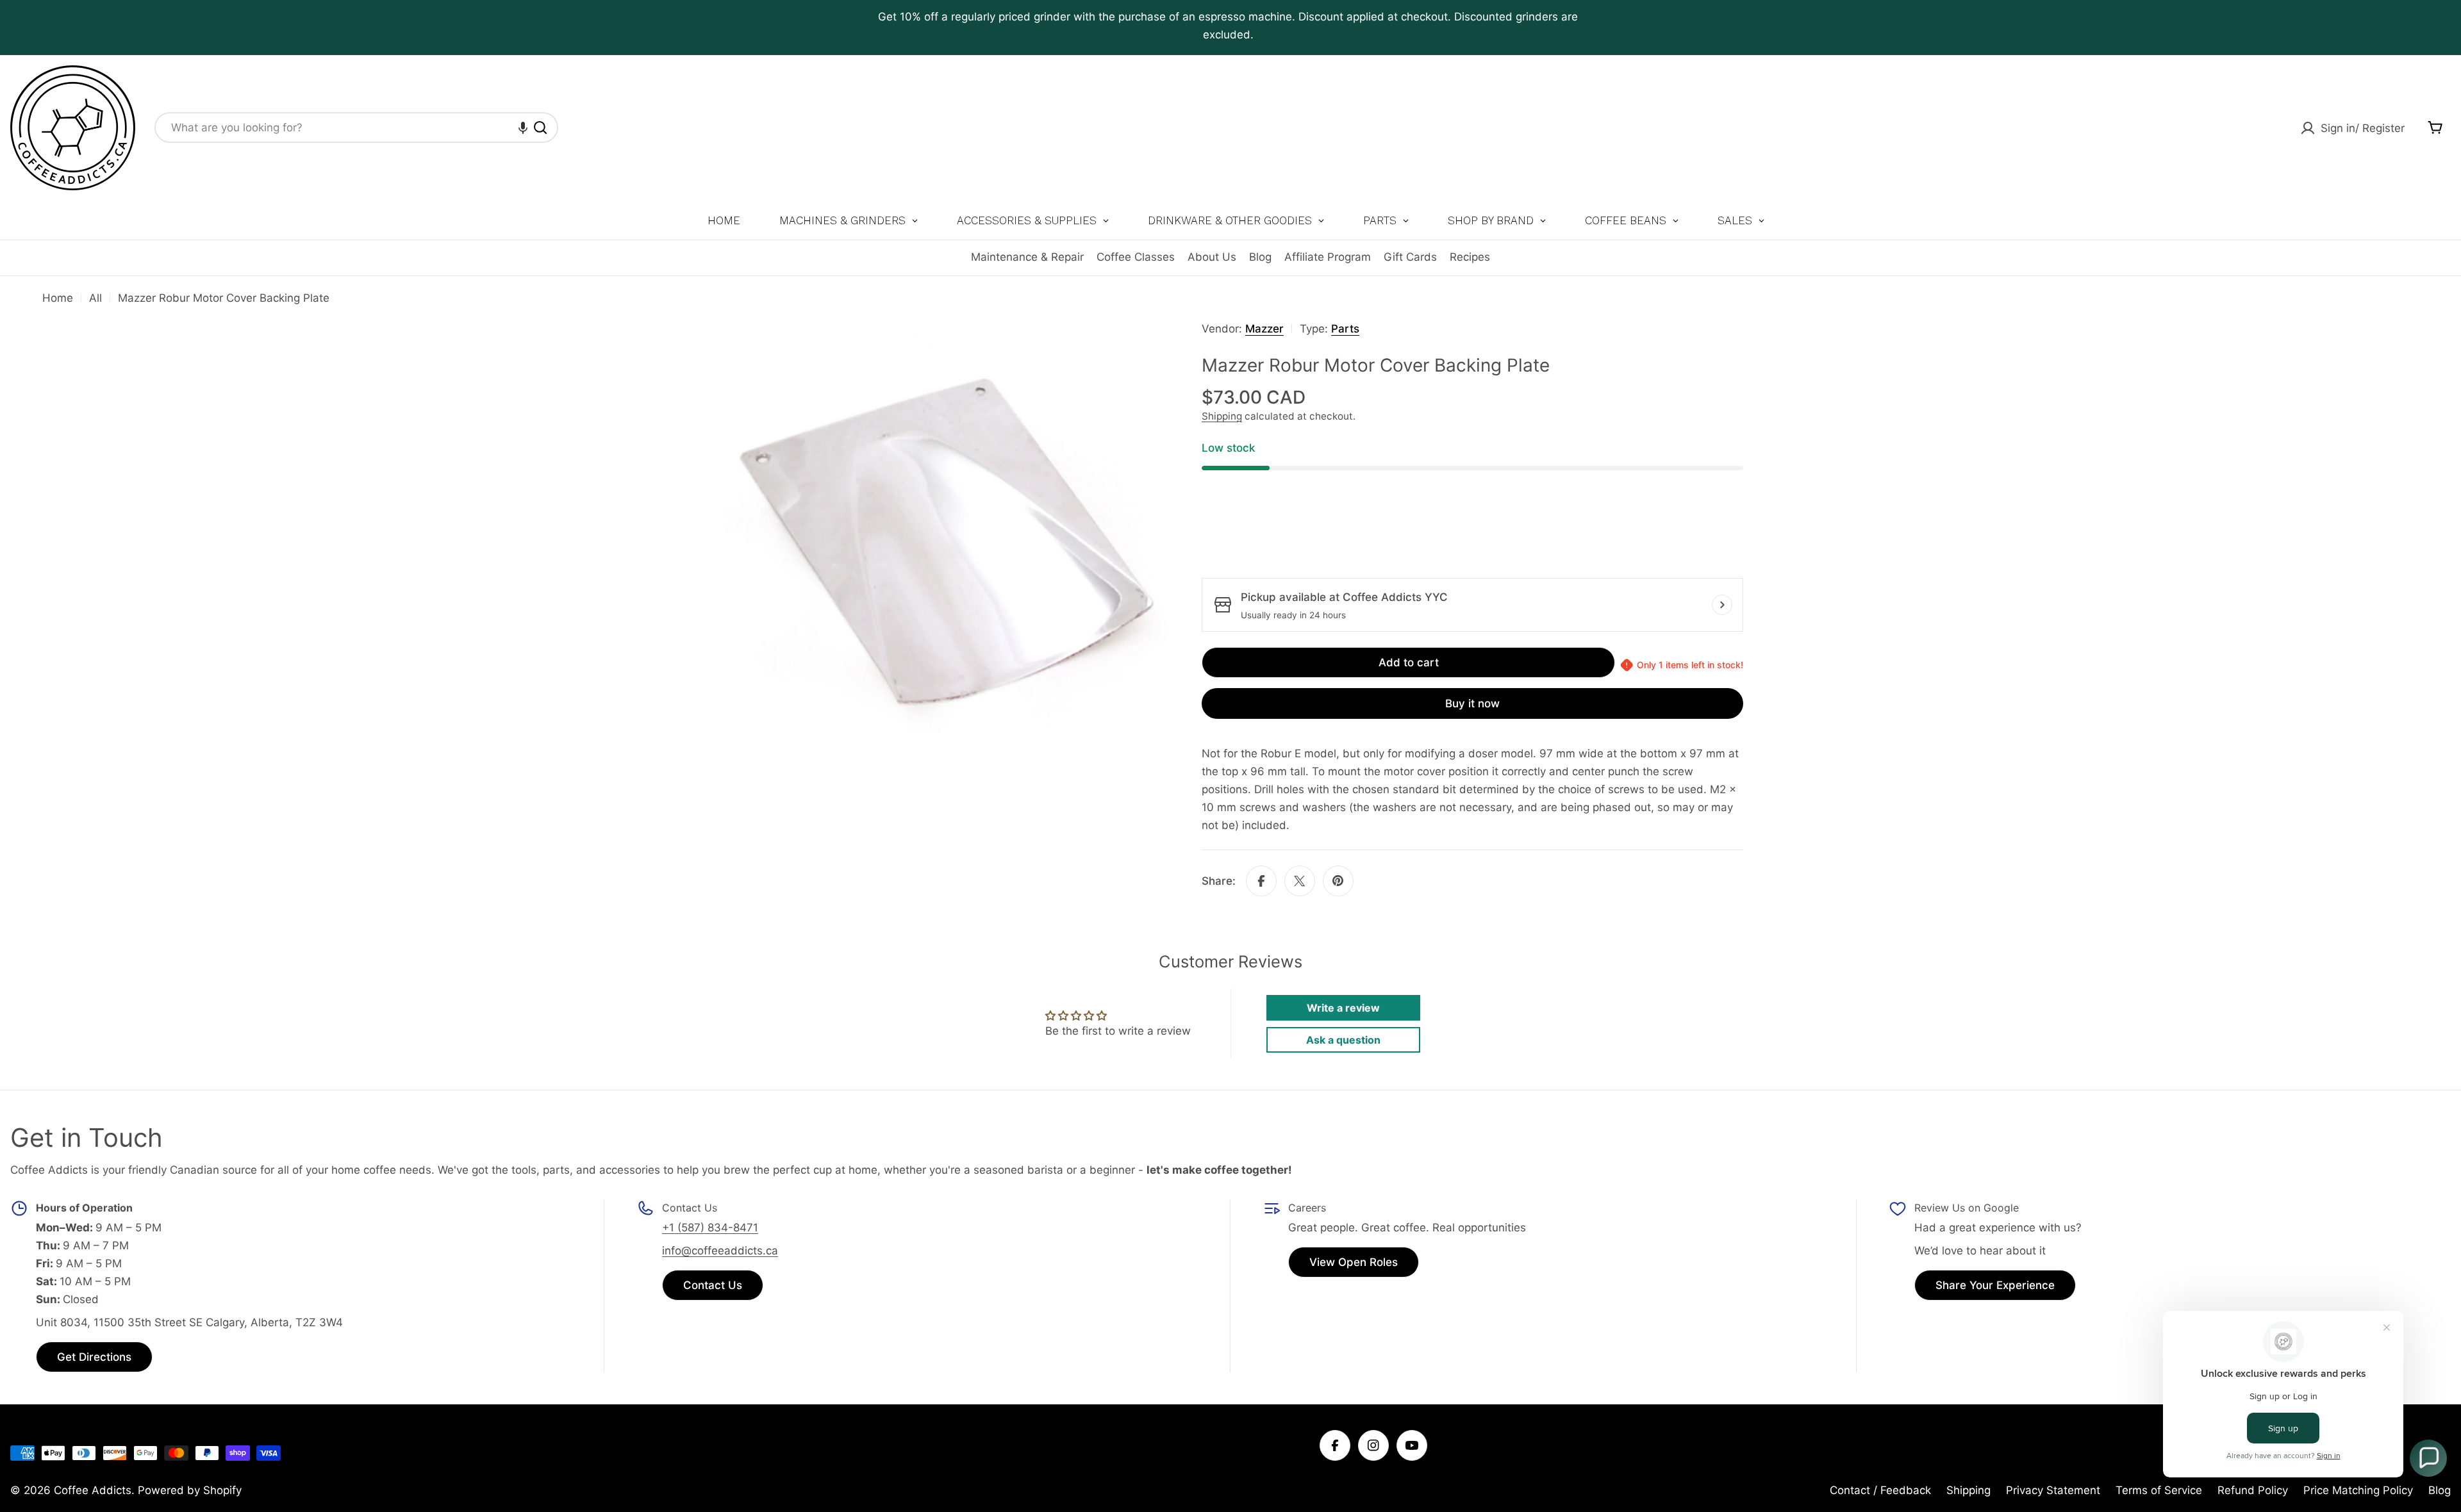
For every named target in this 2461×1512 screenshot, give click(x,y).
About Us (1212, 257)
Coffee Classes (1136, 257)
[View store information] (1722, 605)
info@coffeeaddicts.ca (720, 1251)
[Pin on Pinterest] (1338, 881)
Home (58, 298)
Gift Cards (1410, 257)
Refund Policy (2253, 1490)
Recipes (1470, 257)
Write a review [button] (1343, 1008)
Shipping (1222, 416)
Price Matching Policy (2358, 1490)
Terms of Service (2159, 1490)
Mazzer (1264, 329)
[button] (523, 127)
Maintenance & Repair (1027, 257)
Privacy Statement (2053, 1490)
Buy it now (1472, 703)
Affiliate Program (1328, 257)
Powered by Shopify (190, 1490)
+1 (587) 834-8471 (710, 1228)
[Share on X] (1300, 881)
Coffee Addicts (93, 1490)
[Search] (540, 127)
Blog (1260, 257)
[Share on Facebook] (1261, 881)
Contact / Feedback (1880, 1490)
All (95, 298)
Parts (1345, 329)
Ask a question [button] (1343, 1040)
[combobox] (356, 127)
